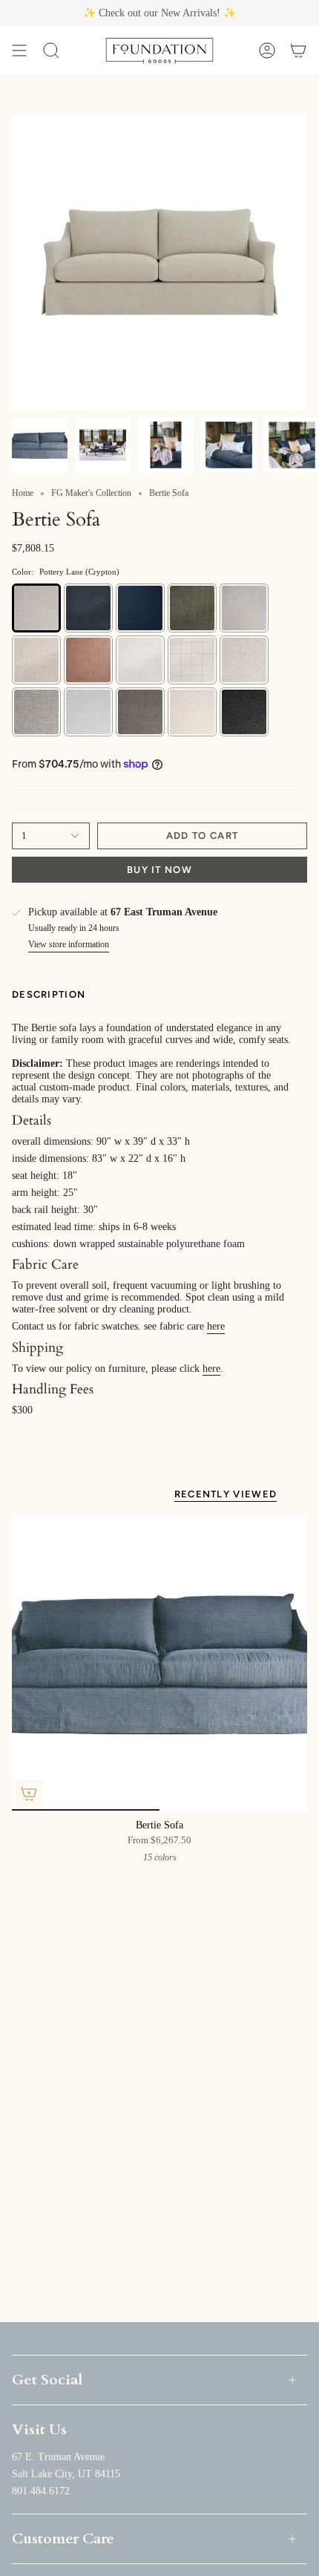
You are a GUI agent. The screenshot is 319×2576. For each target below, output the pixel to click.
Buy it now (159, 870)
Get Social (47, 2380)
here (216, 1326)
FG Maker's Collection (91, 493)
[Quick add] (29, 1794)
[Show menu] (19, 50)
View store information (69, 944)
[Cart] (298, 50)
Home (23, 493)
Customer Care (63, 2539)
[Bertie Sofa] (159, 1663)
